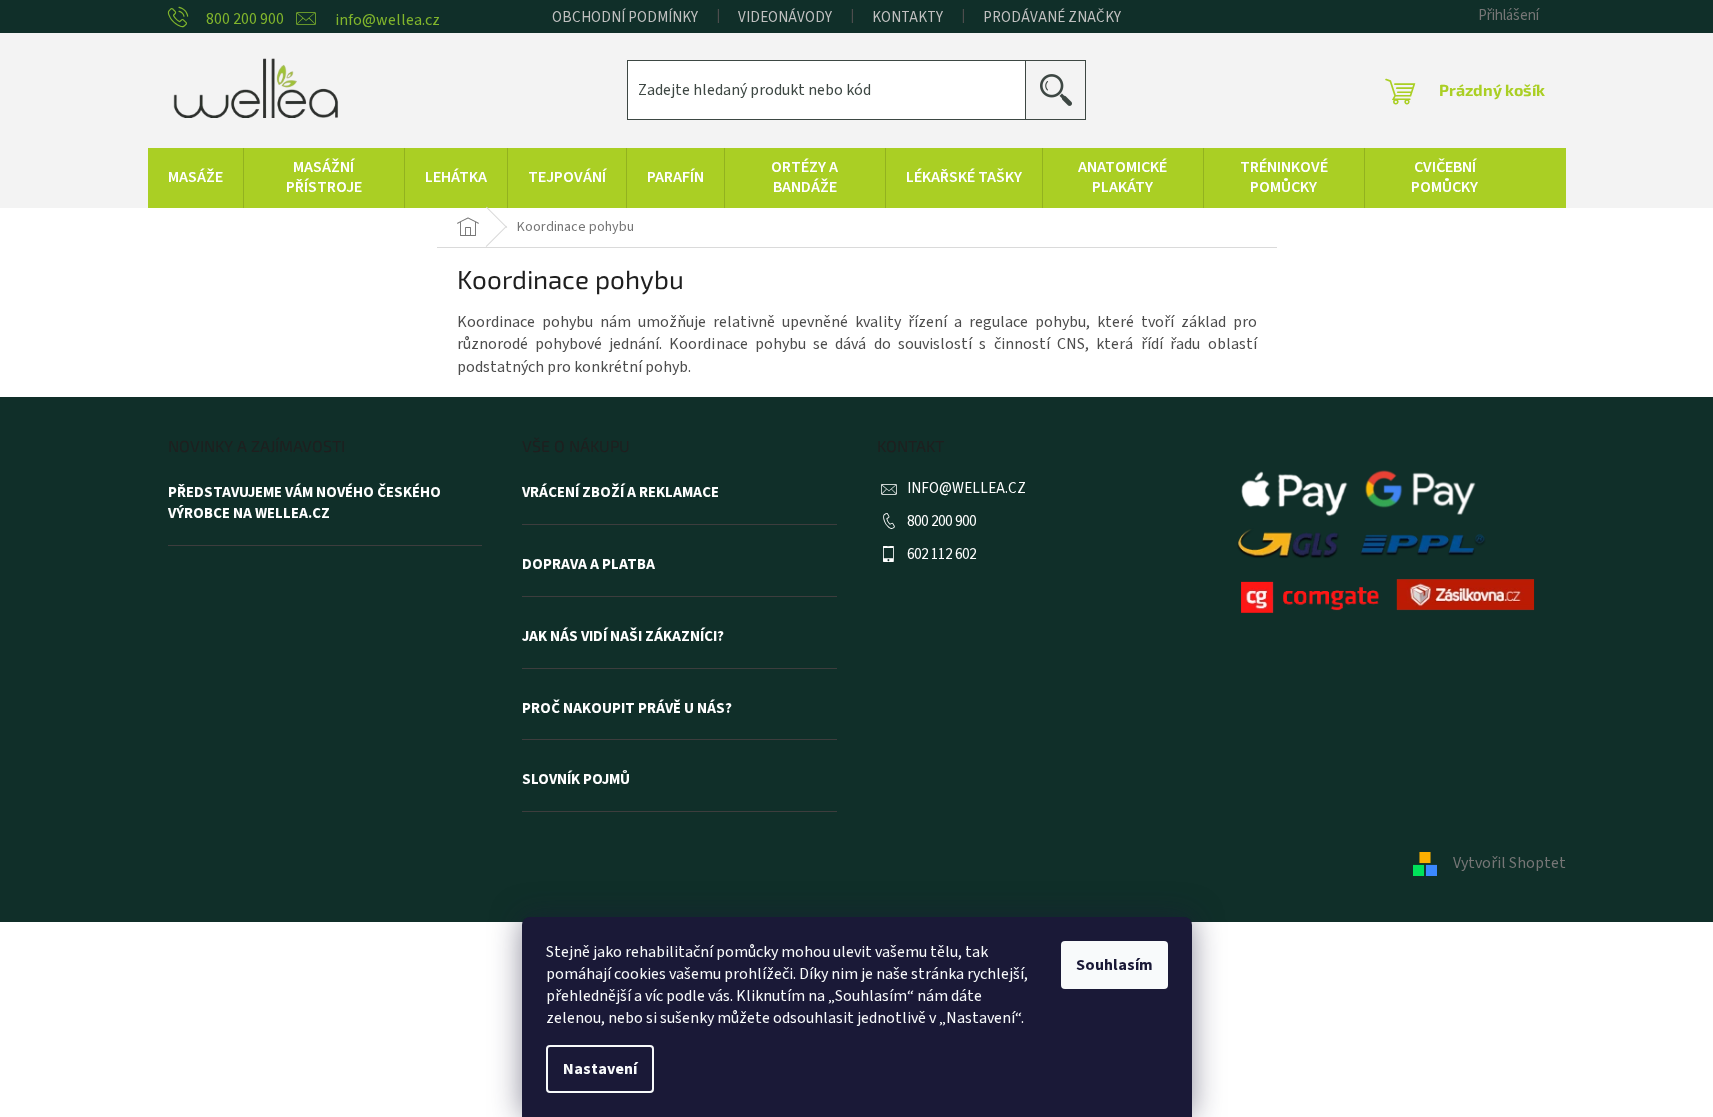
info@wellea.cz (966, 488)
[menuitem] (195, 178)
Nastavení (600, 1069)
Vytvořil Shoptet (1509, 863)
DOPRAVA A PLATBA (588, 565)
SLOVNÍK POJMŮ (576, 780)
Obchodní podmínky (625, 17)
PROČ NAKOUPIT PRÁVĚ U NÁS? (627, 709)
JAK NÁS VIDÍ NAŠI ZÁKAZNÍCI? (623, 637)
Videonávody (785, 17)
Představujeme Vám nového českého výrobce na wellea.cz (304, 503)
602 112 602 (941, 554)
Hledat (1063, 89)
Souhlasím (1114, 965)
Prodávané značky (1052, 17)
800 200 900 (941, 521)
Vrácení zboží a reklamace (620, 493)
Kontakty (907, 17)
